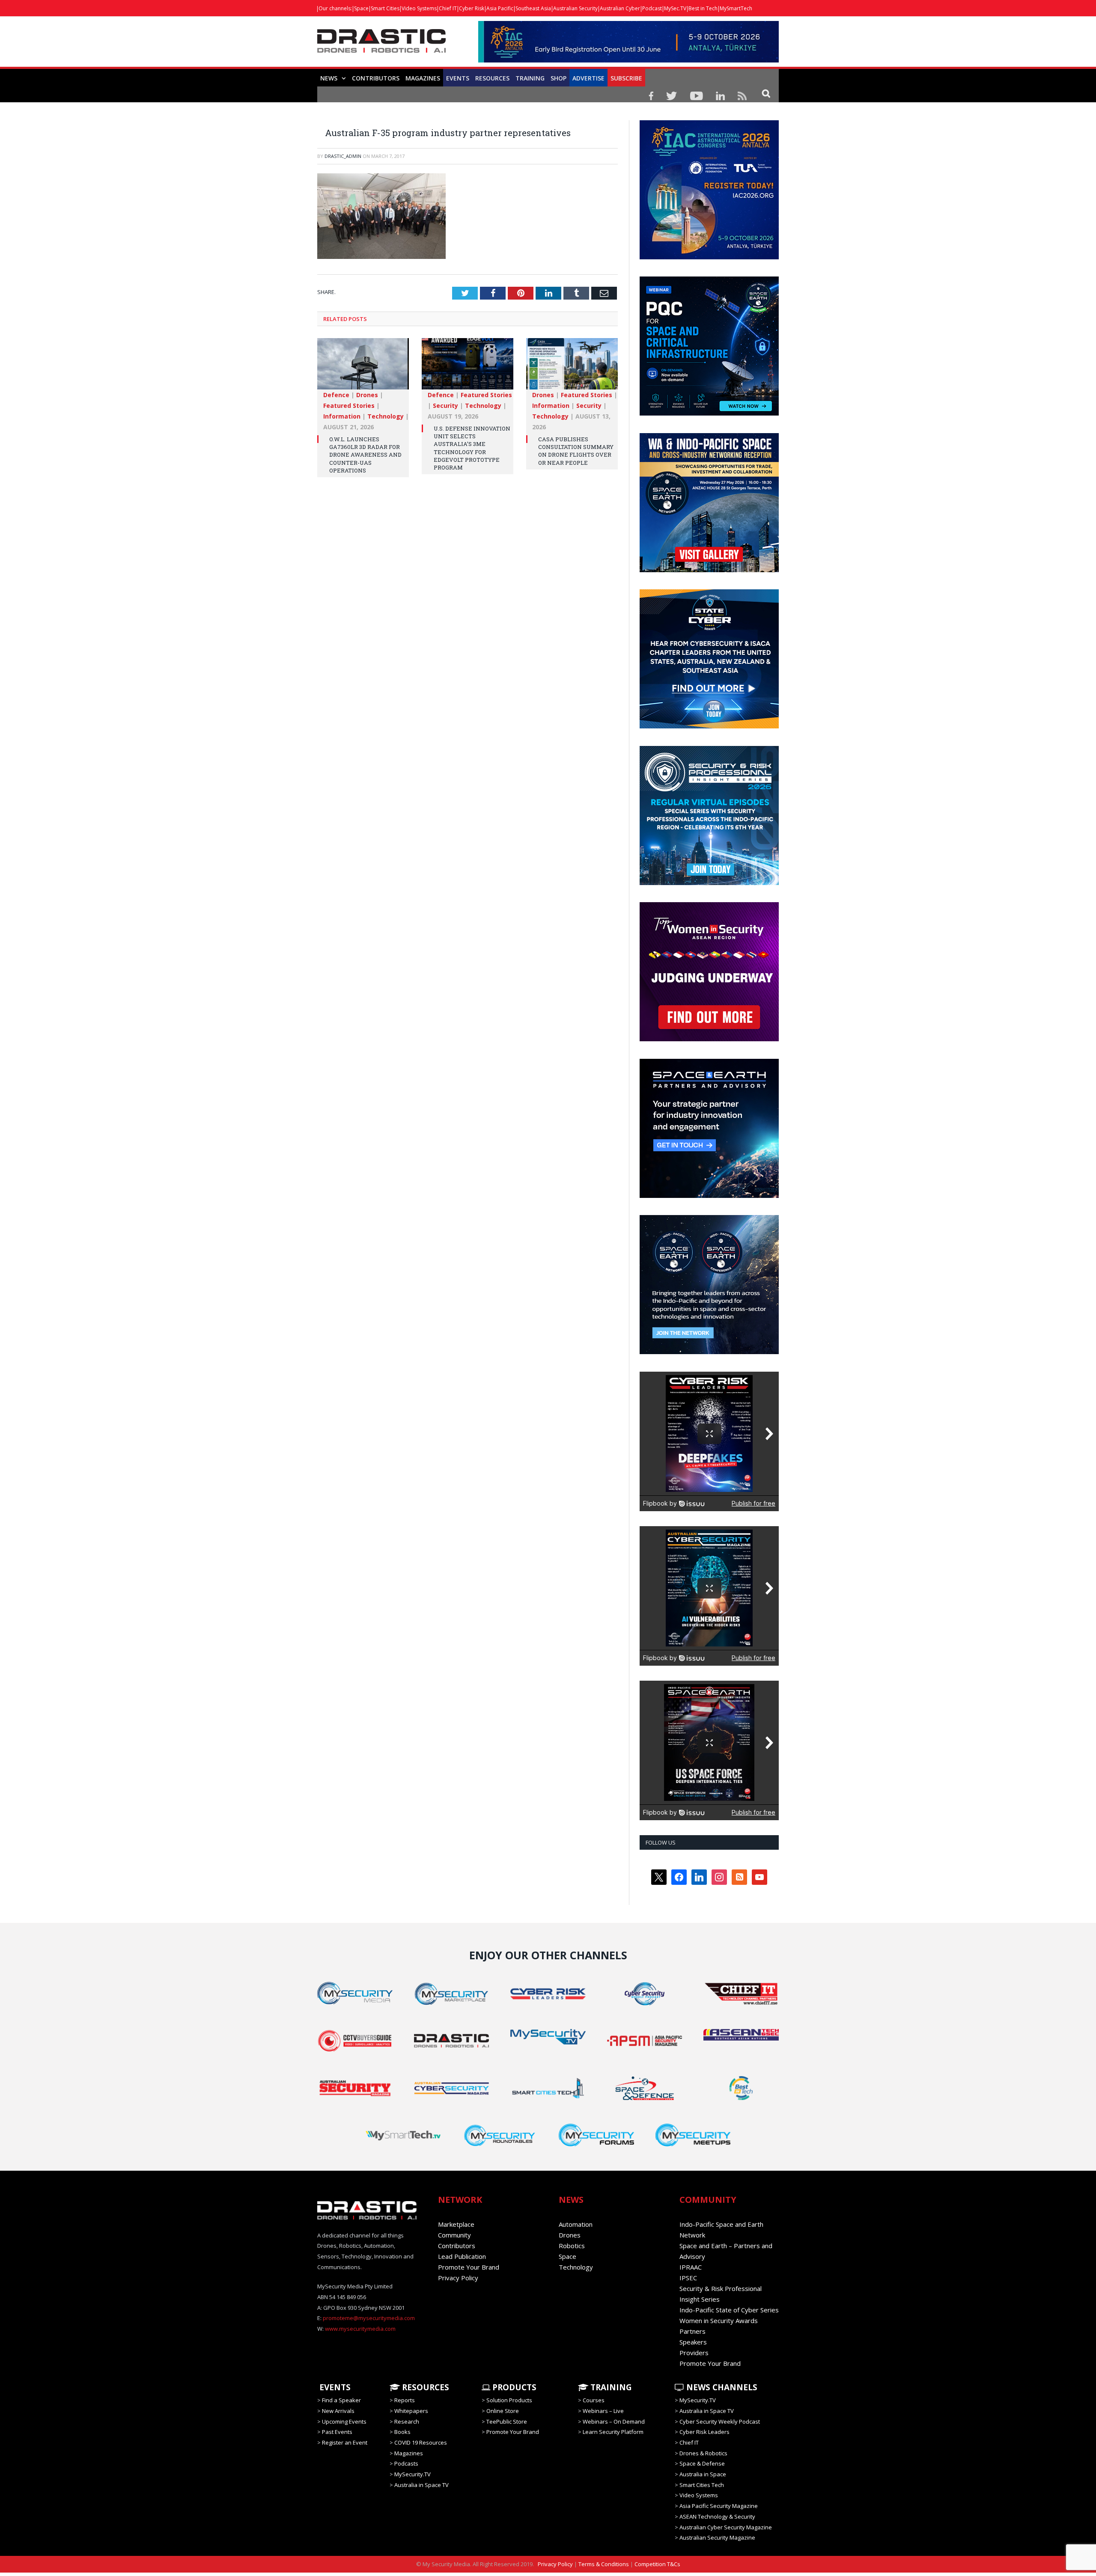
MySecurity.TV (412, 2474)
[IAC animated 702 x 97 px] (628, 60)
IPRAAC (691, 2267)
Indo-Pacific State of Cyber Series (729, 2310)
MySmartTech (736, 8)
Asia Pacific (500, 8)
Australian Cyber (620, 8)
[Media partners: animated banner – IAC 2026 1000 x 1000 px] (709, 257)
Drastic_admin (343, 156)
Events (458, 78)
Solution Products (509, 2400)
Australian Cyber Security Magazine (726, 2527)
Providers (694, 2353)
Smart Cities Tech (702, 2485)
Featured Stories (349, 405)
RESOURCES (492, 78)
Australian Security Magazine (717, 2537)
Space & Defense (702, 2463)
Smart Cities (385, 8)
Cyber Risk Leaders (704, 2432)
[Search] (766, 93)
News (329, 78)
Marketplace (456, 2224)
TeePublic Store (507, 2421)
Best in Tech (703, 8)
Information (342, 416)
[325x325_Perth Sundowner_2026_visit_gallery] (709, 570)
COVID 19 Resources (421, 2442)
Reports (405, 2400)
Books (402, 2432)
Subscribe (626, 78)
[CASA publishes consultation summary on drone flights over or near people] (572, 368)
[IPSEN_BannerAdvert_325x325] (709, 1352)
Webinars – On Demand (614, 2421)
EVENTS (334, 2387)
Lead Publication (462, 2256)
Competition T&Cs (657, 2564)
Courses (594, 2400)
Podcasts (406, 2463)
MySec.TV (675, 8)
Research (407, 2421)
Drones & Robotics (703, 2453)
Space (361, 8)
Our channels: (335, 8)
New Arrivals (338, 2411)
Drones (367, 394)
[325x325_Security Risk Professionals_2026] (709, 883)
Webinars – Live (603, 2411)
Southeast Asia (533, 8)
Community (454, 2235)
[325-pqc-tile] (709, 413)
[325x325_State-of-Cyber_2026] (709, 726)
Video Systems (419, 8)
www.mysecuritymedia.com (360, 2329)
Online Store (503, 2411)
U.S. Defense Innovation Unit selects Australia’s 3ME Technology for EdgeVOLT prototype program (472, 447)
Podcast (652, 8)
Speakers (693, 2342)
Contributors (376, 78)
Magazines (423, 78)
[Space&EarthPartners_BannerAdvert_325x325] (709, 1196)
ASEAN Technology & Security (717, 2517)
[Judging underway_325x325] (709, 1039)
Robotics (572, 2246)
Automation (576, 2224)
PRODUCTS (513, 2387)
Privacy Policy (458, 2278)
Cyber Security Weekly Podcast (720, 2421)
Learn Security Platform (613, 2432)
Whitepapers (411, 2411)
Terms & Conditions (604, 2564)
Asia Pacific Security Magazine (719, 2506)
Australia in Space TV (421, 2485)
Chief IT (448, 8)
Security (445, 405)
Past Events (337, 2432)
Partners (692, 2331)
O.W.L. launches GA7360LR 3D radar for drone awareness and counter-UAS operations (365, 454)
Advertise (588, 78)
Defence (336, 394)
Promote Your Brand (469, 2267)
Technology (386, 416)
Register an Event (345, 2442)
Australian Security (575, 8)
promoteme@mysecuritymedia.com (369, 2318)
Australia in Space (703, 2474)
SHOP (558, 78)
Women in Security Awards (719, 2320)
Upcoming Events (344, 2421)
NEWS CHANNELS (721, 2387)
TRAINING (530, 78)
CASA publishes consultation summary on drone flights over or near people (576, 450)
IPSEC (688, 2278)
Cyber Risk (472, 8)
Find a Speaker (341, 2400)
